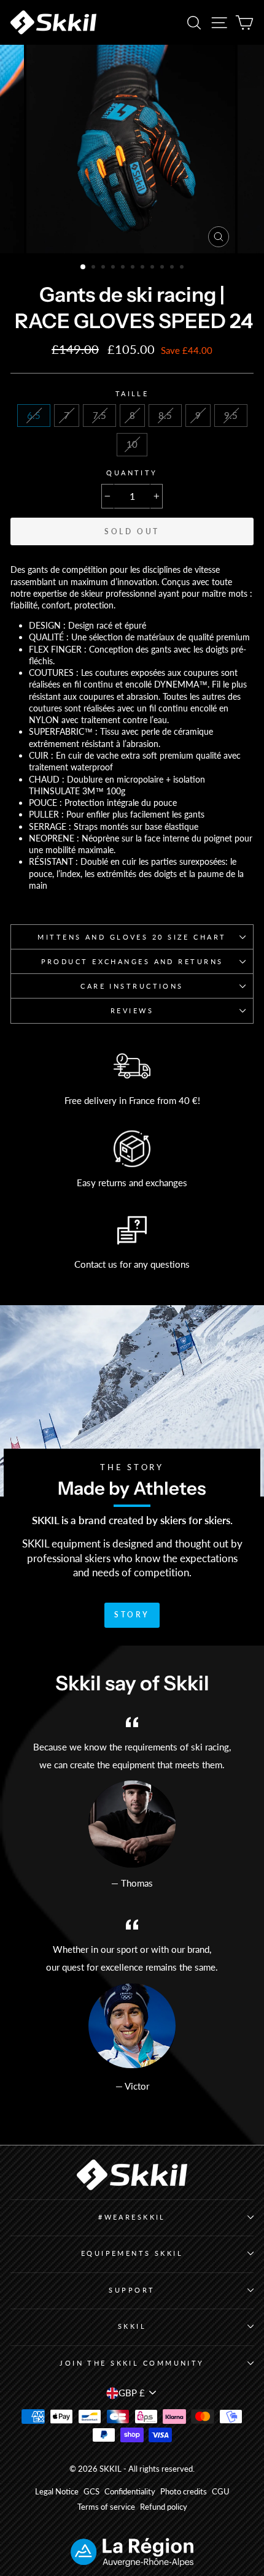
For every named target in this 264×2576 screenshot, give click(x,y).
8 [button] (153, 268)
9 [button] (163, 268)
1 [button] (83, 267)
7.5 (99, 415)
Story (132, 1615)
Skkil (132, 2326)
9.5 (231, 415)
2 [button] (95, 268)
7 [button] (144, 268)
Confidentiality (130, 2492)
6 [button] (134, 268)
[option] (132, 149)
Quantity (132, 473)
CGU (221, 2492)
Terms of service (106, 2507)
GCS (91, 2492)
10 (132, 444)
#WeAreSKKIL (132, 2217)
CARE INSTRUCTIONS (132, 986)
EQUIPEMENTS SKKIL (132, 2253)
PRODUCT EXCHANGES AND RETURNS (132, 961)
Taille (132, 393)
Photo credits (184, 2492)
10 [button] (173, 268)
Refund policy (164, 2507)
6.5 (34, 415)
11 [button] (183, 268)
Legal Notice (57, 2492)
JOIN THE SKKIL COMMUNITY (132, 2363)
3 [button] (104, 268)
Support (132, 2290)
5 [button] (124, 268)
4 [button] (114, 268)
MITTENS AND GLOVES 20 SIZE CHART (132, 937)
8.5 (165, 415)
